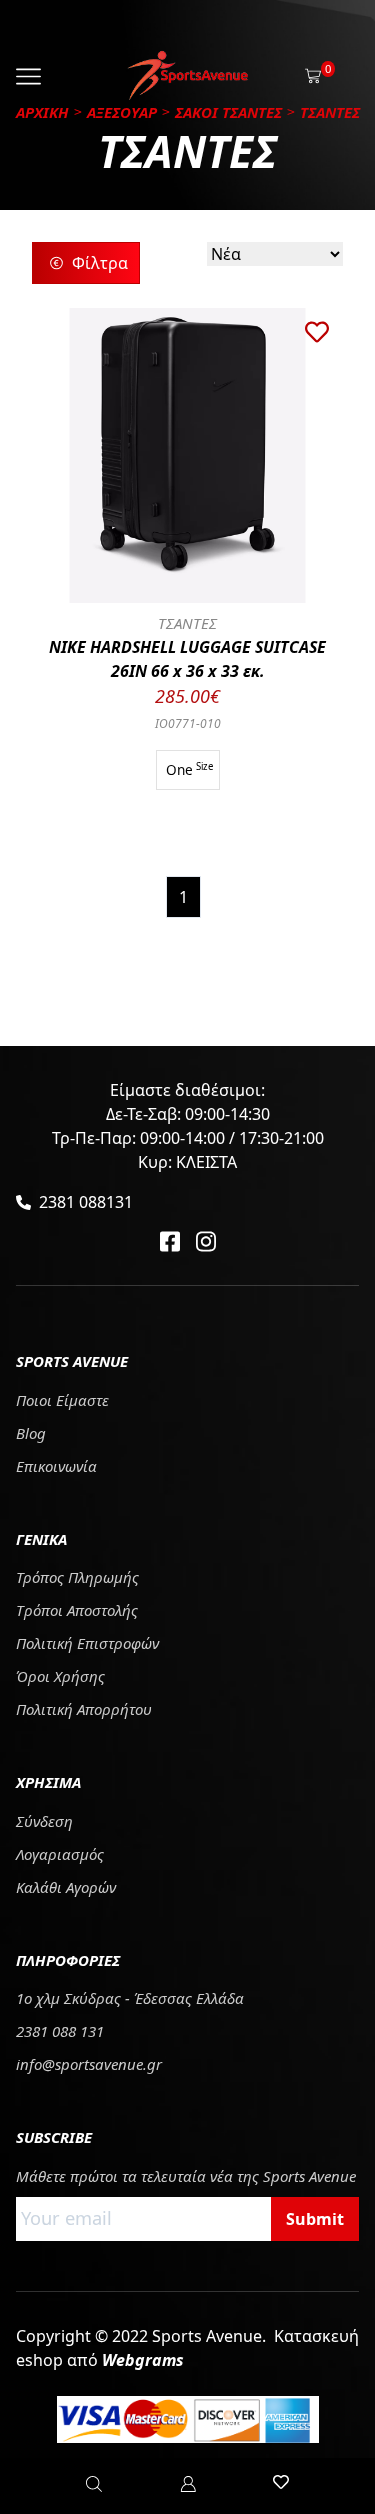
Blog (31, 1433)
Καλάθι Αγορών (66, 1887)
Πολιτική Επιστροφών (87, 1643)
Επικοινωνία (56, 1466)
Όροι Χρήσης (60, 1676)
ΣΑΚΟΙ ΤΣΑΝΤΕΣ (228, 112)
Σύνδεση (44, 1821)
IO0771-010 (188, 723)
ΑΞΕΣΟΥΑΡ (122, 112)
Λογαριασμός (60, 1854)
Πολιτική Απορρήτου (84, 1709)
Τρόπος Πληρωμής (77, 1577)
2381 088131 (86, 1202)
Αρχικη (42, 112)
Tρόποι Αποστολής (77, 1610)
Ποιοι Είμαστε (62, 1400)
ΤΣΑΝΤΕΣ (187, 623)
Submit (315, 2219)
